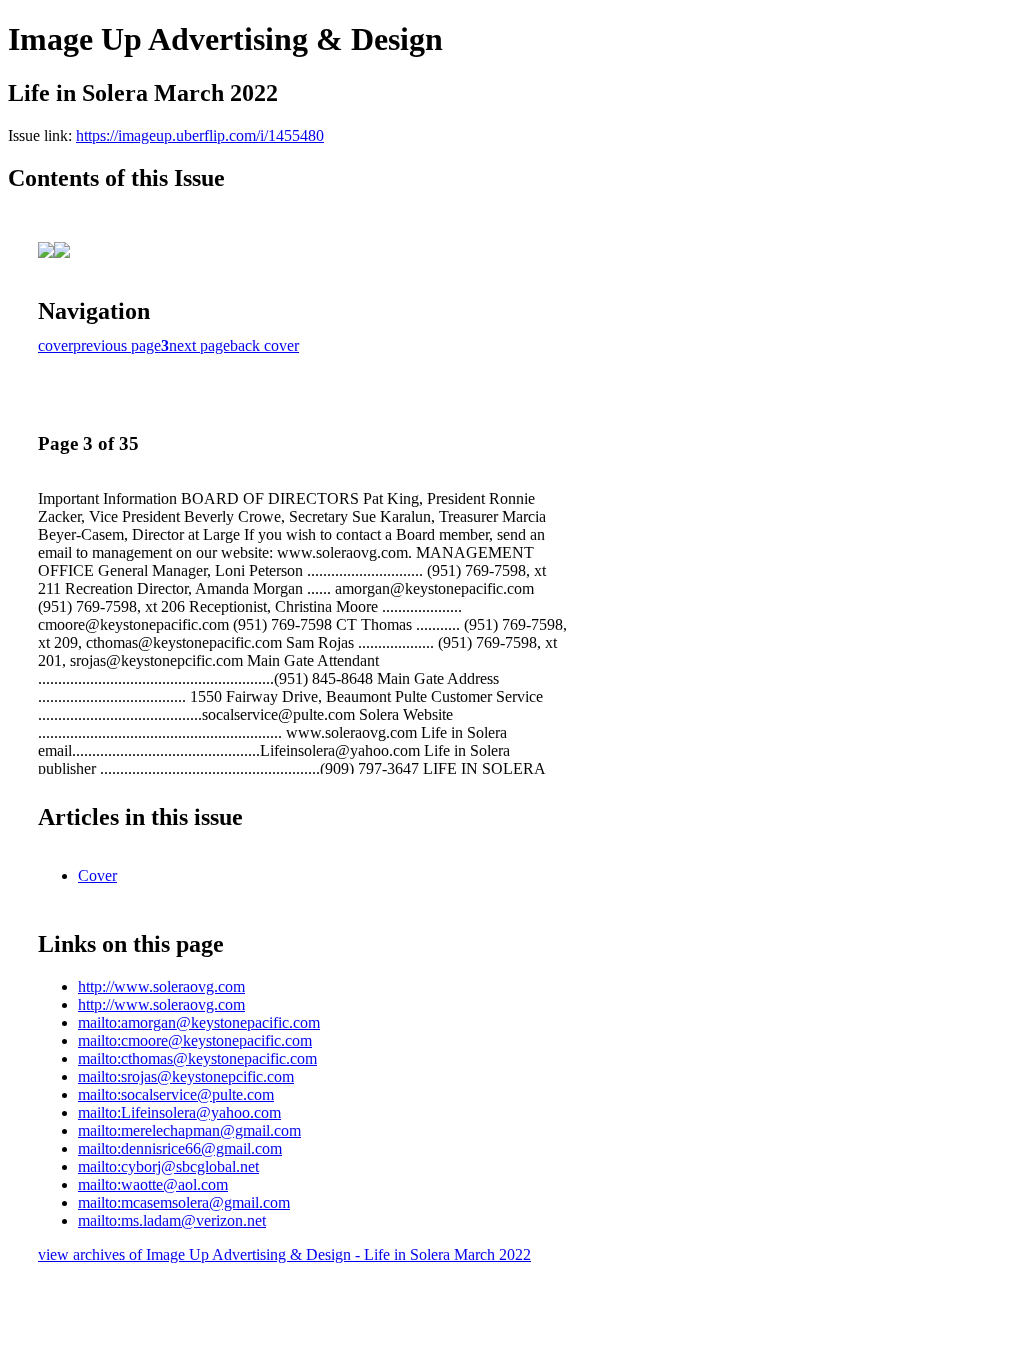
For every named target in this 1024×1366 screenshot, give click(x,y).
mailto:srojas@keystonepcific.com (186, 1076)
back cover (264, 345)
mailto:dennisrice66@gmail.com (180, 1148)
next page (199, 345)
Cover (97, 875)
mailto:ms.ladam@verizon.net (172, 1220)
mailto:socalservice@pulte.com (176, 1094)
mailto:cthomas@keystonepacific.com (197, 1058)
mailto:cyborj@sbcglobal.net (168, 1166)
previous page (117, 345)
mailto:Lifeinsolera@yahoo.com (179, 1112)
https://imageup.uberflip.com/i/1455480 (200, 135)
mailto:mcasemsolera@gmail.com (184, 1202)
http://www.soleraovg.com (161, 986)
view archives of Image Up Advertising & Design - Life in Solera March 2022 (284, 1254)
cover (55, 345)
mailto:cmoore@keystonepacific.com (195, 1040)
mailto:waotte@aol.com (153, 1184)
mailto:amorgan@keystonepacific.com (199, 1022)
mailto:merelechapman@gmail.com (189, 1130)
